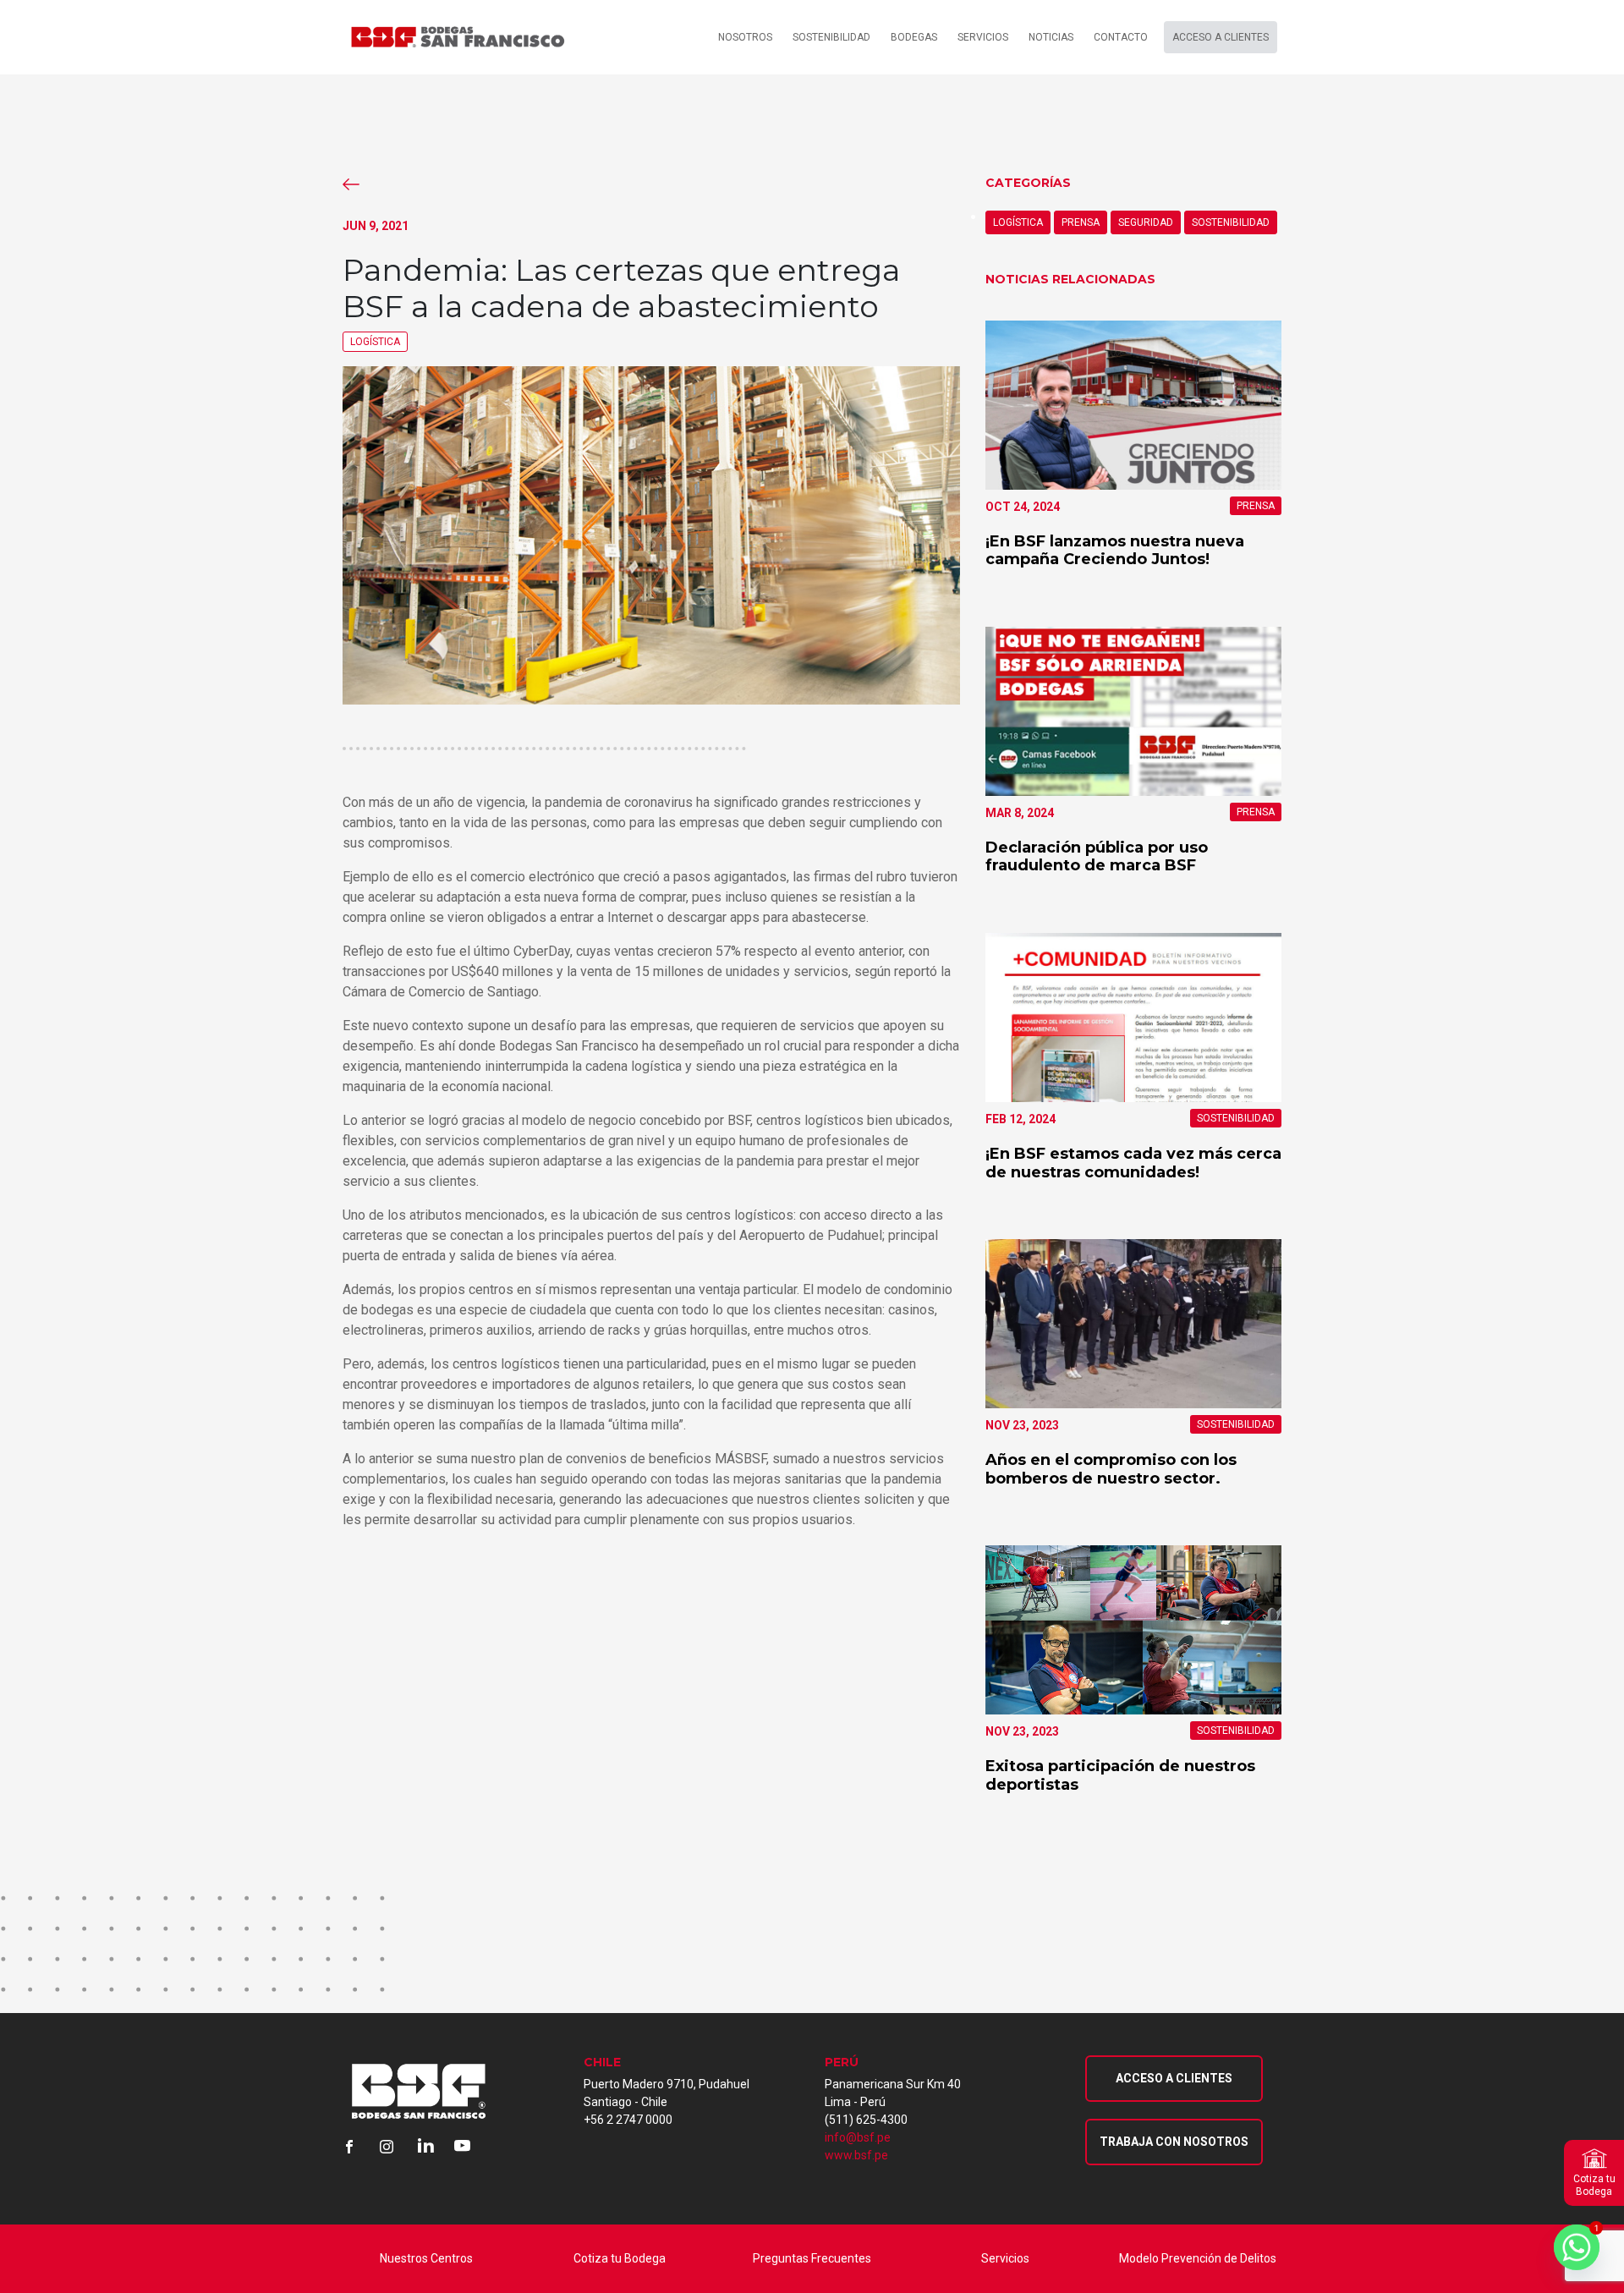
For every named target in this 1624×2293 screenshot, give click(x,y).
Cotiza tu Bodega (620, 2258)
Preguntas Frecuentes (812, 2258)
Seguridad (1146, 222)
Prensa (1081, 222)
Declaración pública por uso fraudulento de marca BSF (1097, 857)
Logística (375, 342)
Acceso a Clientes (1174, 2078)
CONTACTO (1121, 37)
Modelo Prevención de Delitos (1198, 2258)
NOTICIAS (1051, 37)
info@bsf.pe (858, 2137)
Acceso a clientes (1221, 37)
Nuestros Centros (426, 2258)
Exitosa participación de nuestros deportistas (1120, 1775)
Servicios (1005, 2258)
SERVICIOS (983, 37)
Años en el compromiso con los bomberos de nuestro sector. (1111, 1469)
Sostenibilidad (831, 37)
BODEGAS (914, 37)
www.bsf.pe (856, 2155)
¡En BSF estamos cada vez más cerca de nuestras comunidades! (1133, 1163)
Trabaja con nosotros (1174, 2142)
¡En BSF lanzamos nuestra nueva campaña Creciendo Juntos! (1115, 551)
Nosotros (745, 37)
